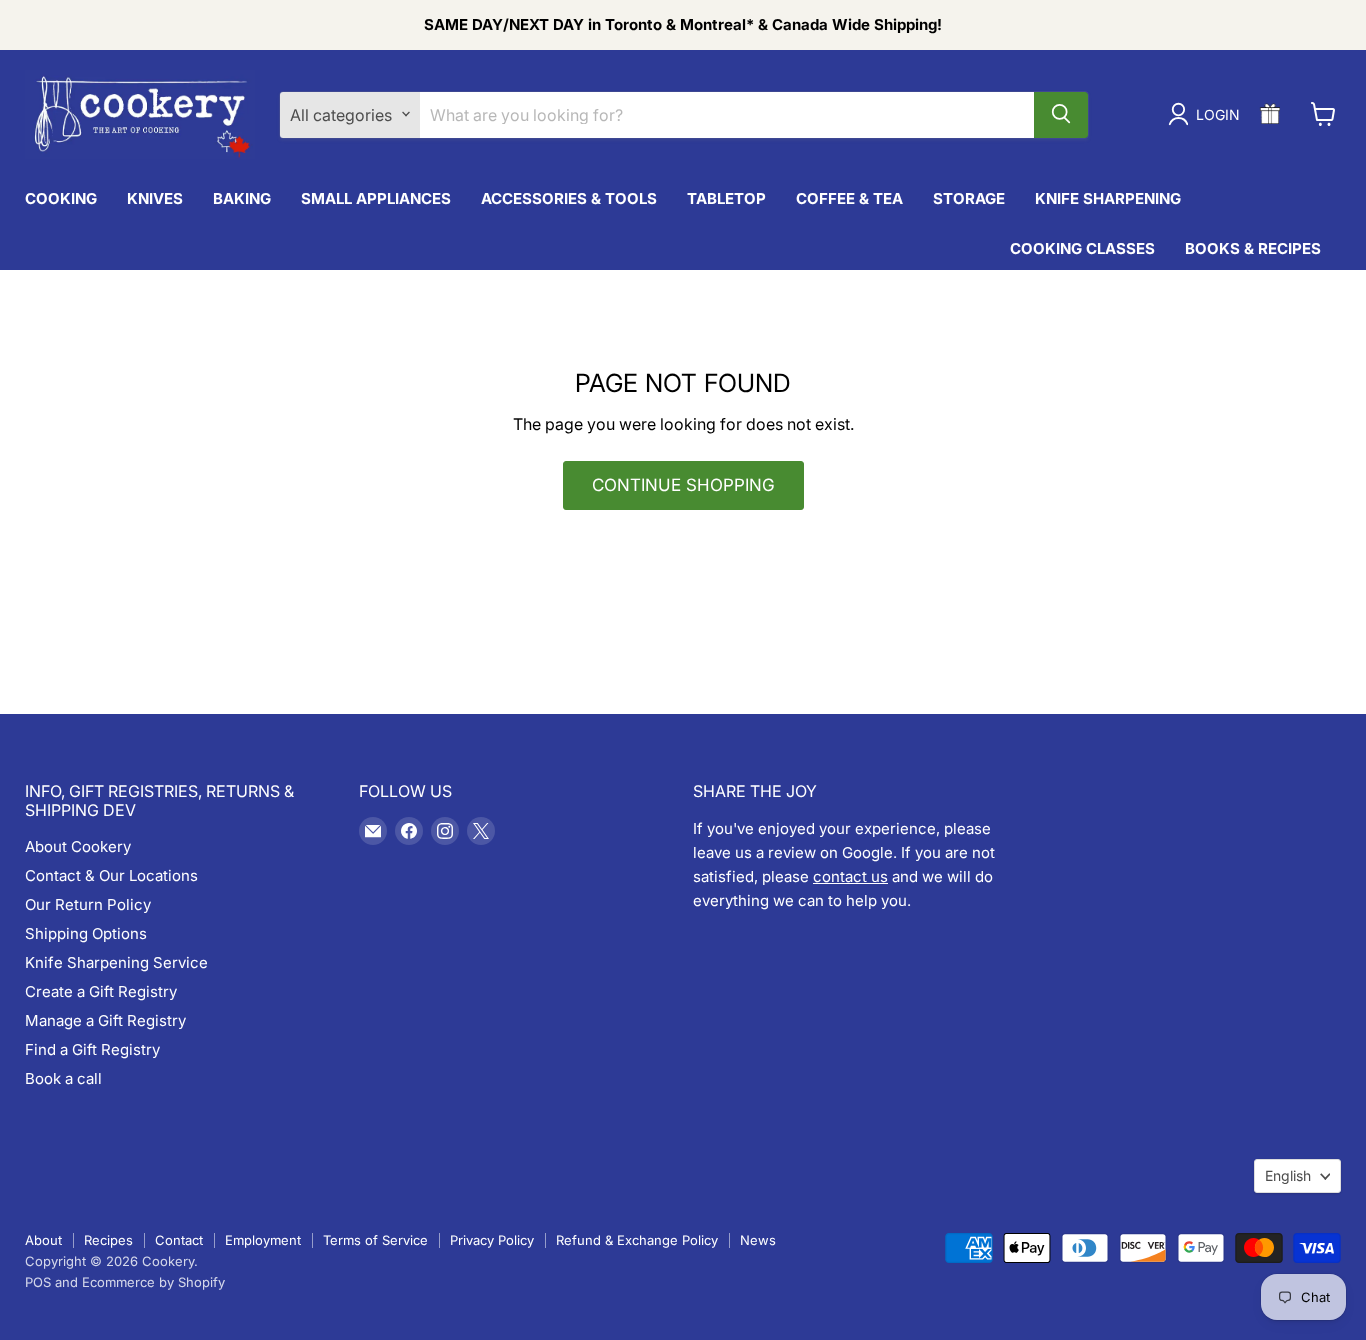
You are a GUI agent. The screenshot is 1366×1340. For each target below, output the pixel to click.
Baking (242, 197)
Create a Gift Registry (101, 991)
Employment (263, 1240)
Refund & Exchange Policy (637, 1240)
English (1288, 1175)
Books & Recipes (1253, 247)
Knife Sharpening (1108, 197)
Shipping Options (86, 933)
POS (38, 1282)
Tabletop (726, 197)
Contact (179, 1240)
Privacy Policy (492, 1240)
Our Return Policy (88, 904)
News (758, 1240)
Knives (155, 197)
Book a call (63, 1078)
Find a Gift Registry (92, 1049)
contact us (850, 876)
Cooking (61, 197)
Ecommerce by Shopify (153, 1282)
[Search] (1061, 114)
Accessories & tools (569, 197)
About (43, 1240)
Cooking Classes (1082, 247)
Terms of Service (375, 1240)
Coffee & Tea (849, 197)
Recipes (108, 1240)
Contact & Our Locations (111, 875)
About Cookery (78, 846)
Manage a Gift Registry (105, 1020)
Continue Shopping (683, 485)
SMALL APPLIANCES (376, 197)
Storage (969, 197)
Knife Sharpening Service (116, 962)
